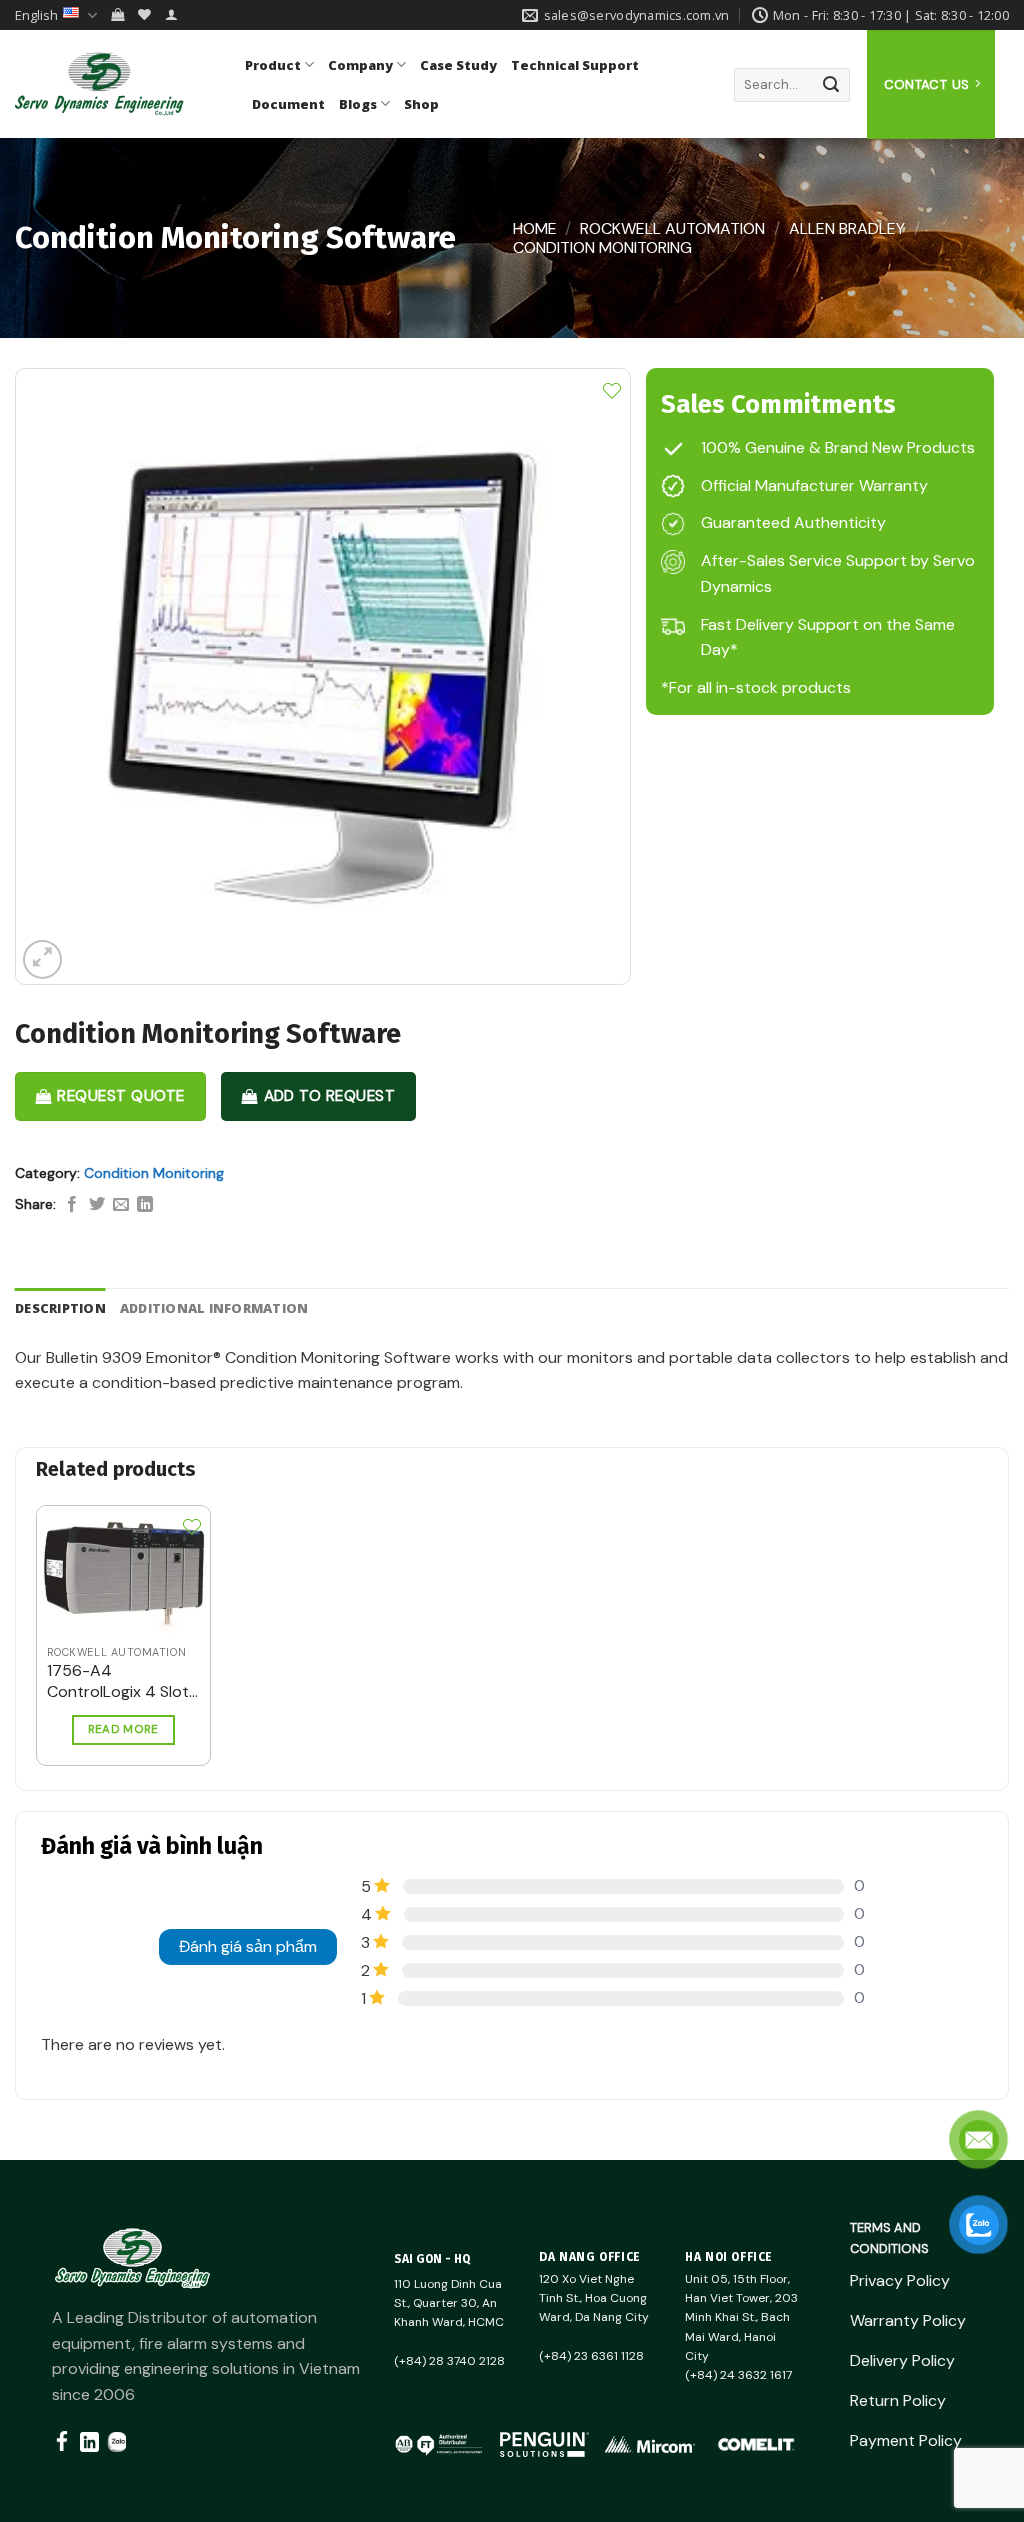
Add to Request (330, 1096)
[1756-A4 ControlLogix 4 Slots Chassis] (123, 1571)
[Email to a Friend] (121, 1205)
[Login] (171, 14)
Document (288, 104)
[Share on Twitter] (97, 1205)
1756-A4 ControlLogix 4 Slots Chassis (122, 1682)
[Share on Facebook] (72, 1205)
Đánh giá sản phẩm (248, 1946)
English (36, 15)
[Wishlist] (144, 14)
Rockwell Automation (672, 228)
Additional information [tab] (214, 1308)
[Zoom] (42, 959)
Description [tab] (60, 1308)
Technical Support (575, 65)
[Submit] (831, 85)
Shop (421, 104)
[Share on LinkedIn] (145, 1205)
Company (360, 65)
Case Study (458, 65)
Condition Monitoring (602, 247)
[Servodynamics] (115, 84)
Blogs (358, 104)
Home (535, 228)
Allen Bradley (847, 228)
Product (273, 65)
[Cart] (117, 14)
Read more (123, 1729)
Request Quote (120, 1096)
